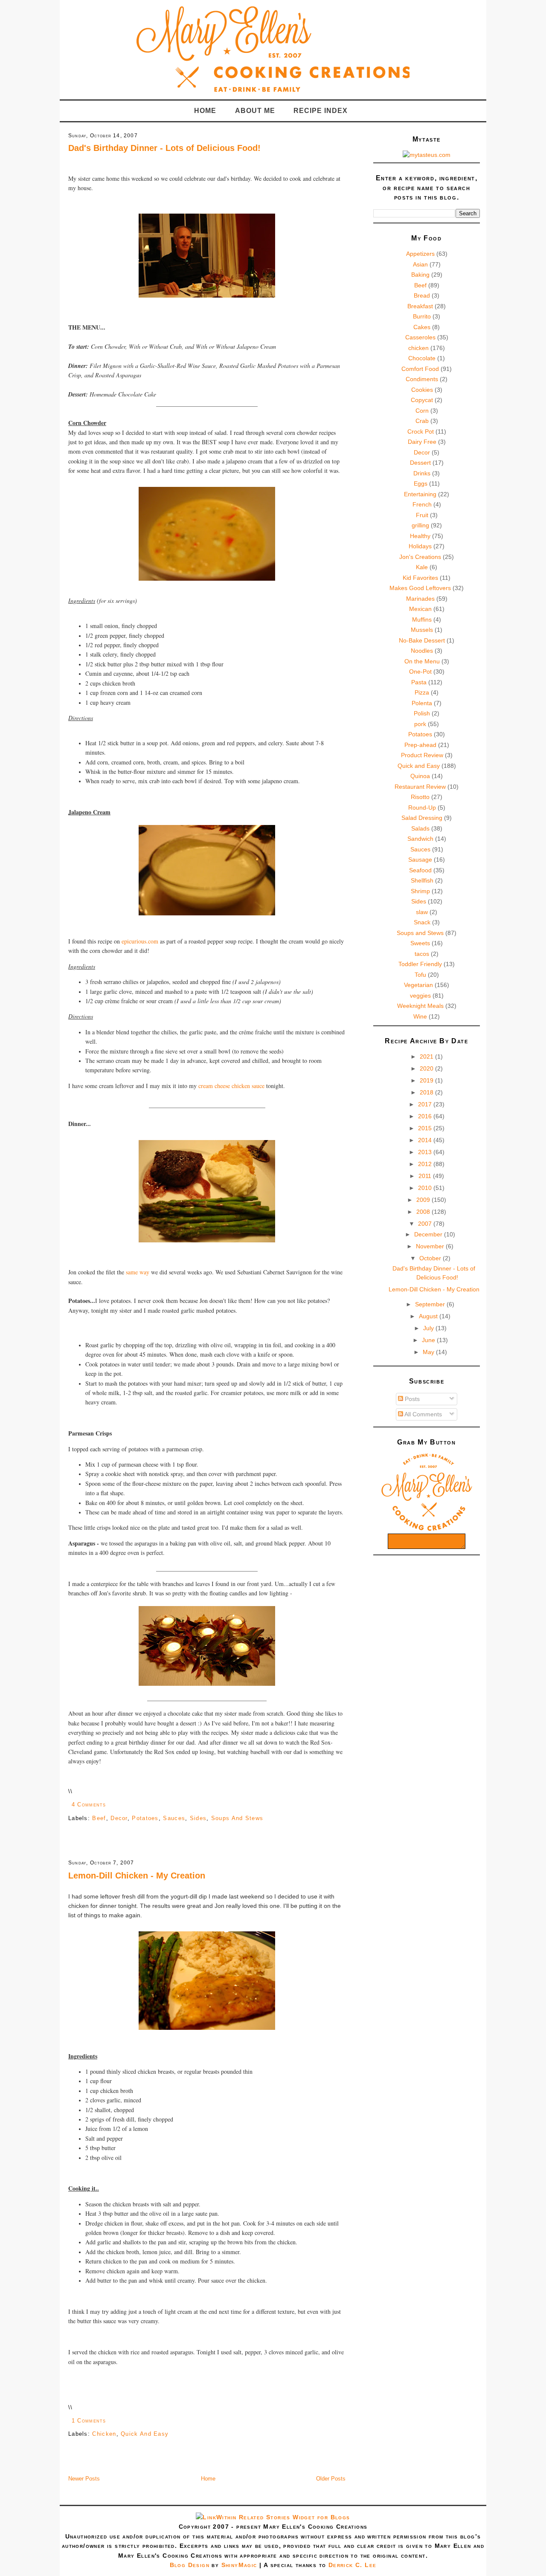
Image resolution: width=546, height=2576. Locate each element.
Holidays (420, 546)
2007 (426, 1224)
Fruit (422, 515)
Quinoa (420, 776)
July (429, 1328)
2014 (426, 1140)
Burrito (422, 316)
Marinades (420, 599)
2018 (427, 1092)
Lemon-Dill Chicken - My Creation (137, 1876)
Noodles (422, 651)
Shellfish (422, 880)
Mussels (422, 630)
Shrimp (420, 891)
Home (205, 111)
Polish (422, 713)
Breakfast (420, 306)
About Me (255, 111)
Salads (420, 828)
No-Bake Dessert (422, 640)
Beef (99, 1818)
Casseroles (420, 337)
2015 (426, 1128)
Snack (422, 922)
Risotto (420, 797)
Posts (411, 1399)
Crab (422, 421)
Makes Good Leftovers (420, 588)
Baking (420, 275)
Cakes (422, 327)
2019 (427, 1080)
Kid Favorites (420, 578)
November (431, 1246)
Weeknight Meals (420, 1006)
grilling (420, 525)
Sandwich (420, 839)
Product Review (422, 755)
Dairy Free (422, 442)
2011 (426, 1176)
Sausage (420, 860)
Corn (422, 411)
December (429, 1234)
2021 (427, 1056)
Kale (422, 567)
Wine (420, 1016)
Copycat (422, 400)
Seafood (420, 870)
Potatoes (145, 1818)
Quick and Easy (145, 2434)
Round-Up (422, 808)
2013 (426, 1152)
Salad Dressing (422, 818)
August (429, 1316)
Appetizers (420, 254)
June (429, 1340)
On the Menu (422, 661)
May (429, 1352)
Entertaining (420, 494)
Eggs (421, 483)
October (431, 1258)
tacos (422, 954)
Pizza (422, 692)
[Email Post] (109, 1805)
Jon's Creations (420, 557)
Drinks (422, 473)
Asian (420, 264)
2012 (426, 1164)
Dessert (420, 463)
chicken (104, 2434)
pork (420, 724)
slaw (422, 912)
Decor (119, 1818)
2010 (426, 1188)
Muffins (422, 619)
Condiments (422, 379)
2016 (426, 1116)
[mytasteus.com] (427, 155)
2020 (427, 1068)
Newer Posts (84, 2479)
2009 (424, 1200)
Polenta (422, 703)
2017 (426, 1104)
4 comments (89, 1805)
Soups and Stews (237, 1818)
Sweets (420, 943)
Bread (422, 295)
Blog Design (190, 2565)
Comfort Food (420, 369)
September (431, 1304)
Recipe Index (321, 111)
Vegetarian (418, 985)
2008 (424, 1212)
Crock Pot (421, 431)
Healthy (420, 536)
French (422, 504)
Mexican (420, 609)
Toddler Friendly (420, 964)
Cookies (422, 390)
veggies (420, 996)
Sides (198, 1818)
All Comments (423, 1414)
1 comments (89, 2421)
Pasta (419, 682)
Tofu (420, 975)
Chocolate (422, 358)
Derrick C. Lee (353, 2565)
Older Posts (331, 2479)
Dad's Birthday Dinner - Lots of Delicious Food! (164, 148)
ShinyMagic (239, 2565)
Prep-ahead (420, 745)
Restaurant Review (420, 787)
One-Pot (420, 671)
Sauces (174, 1818)
